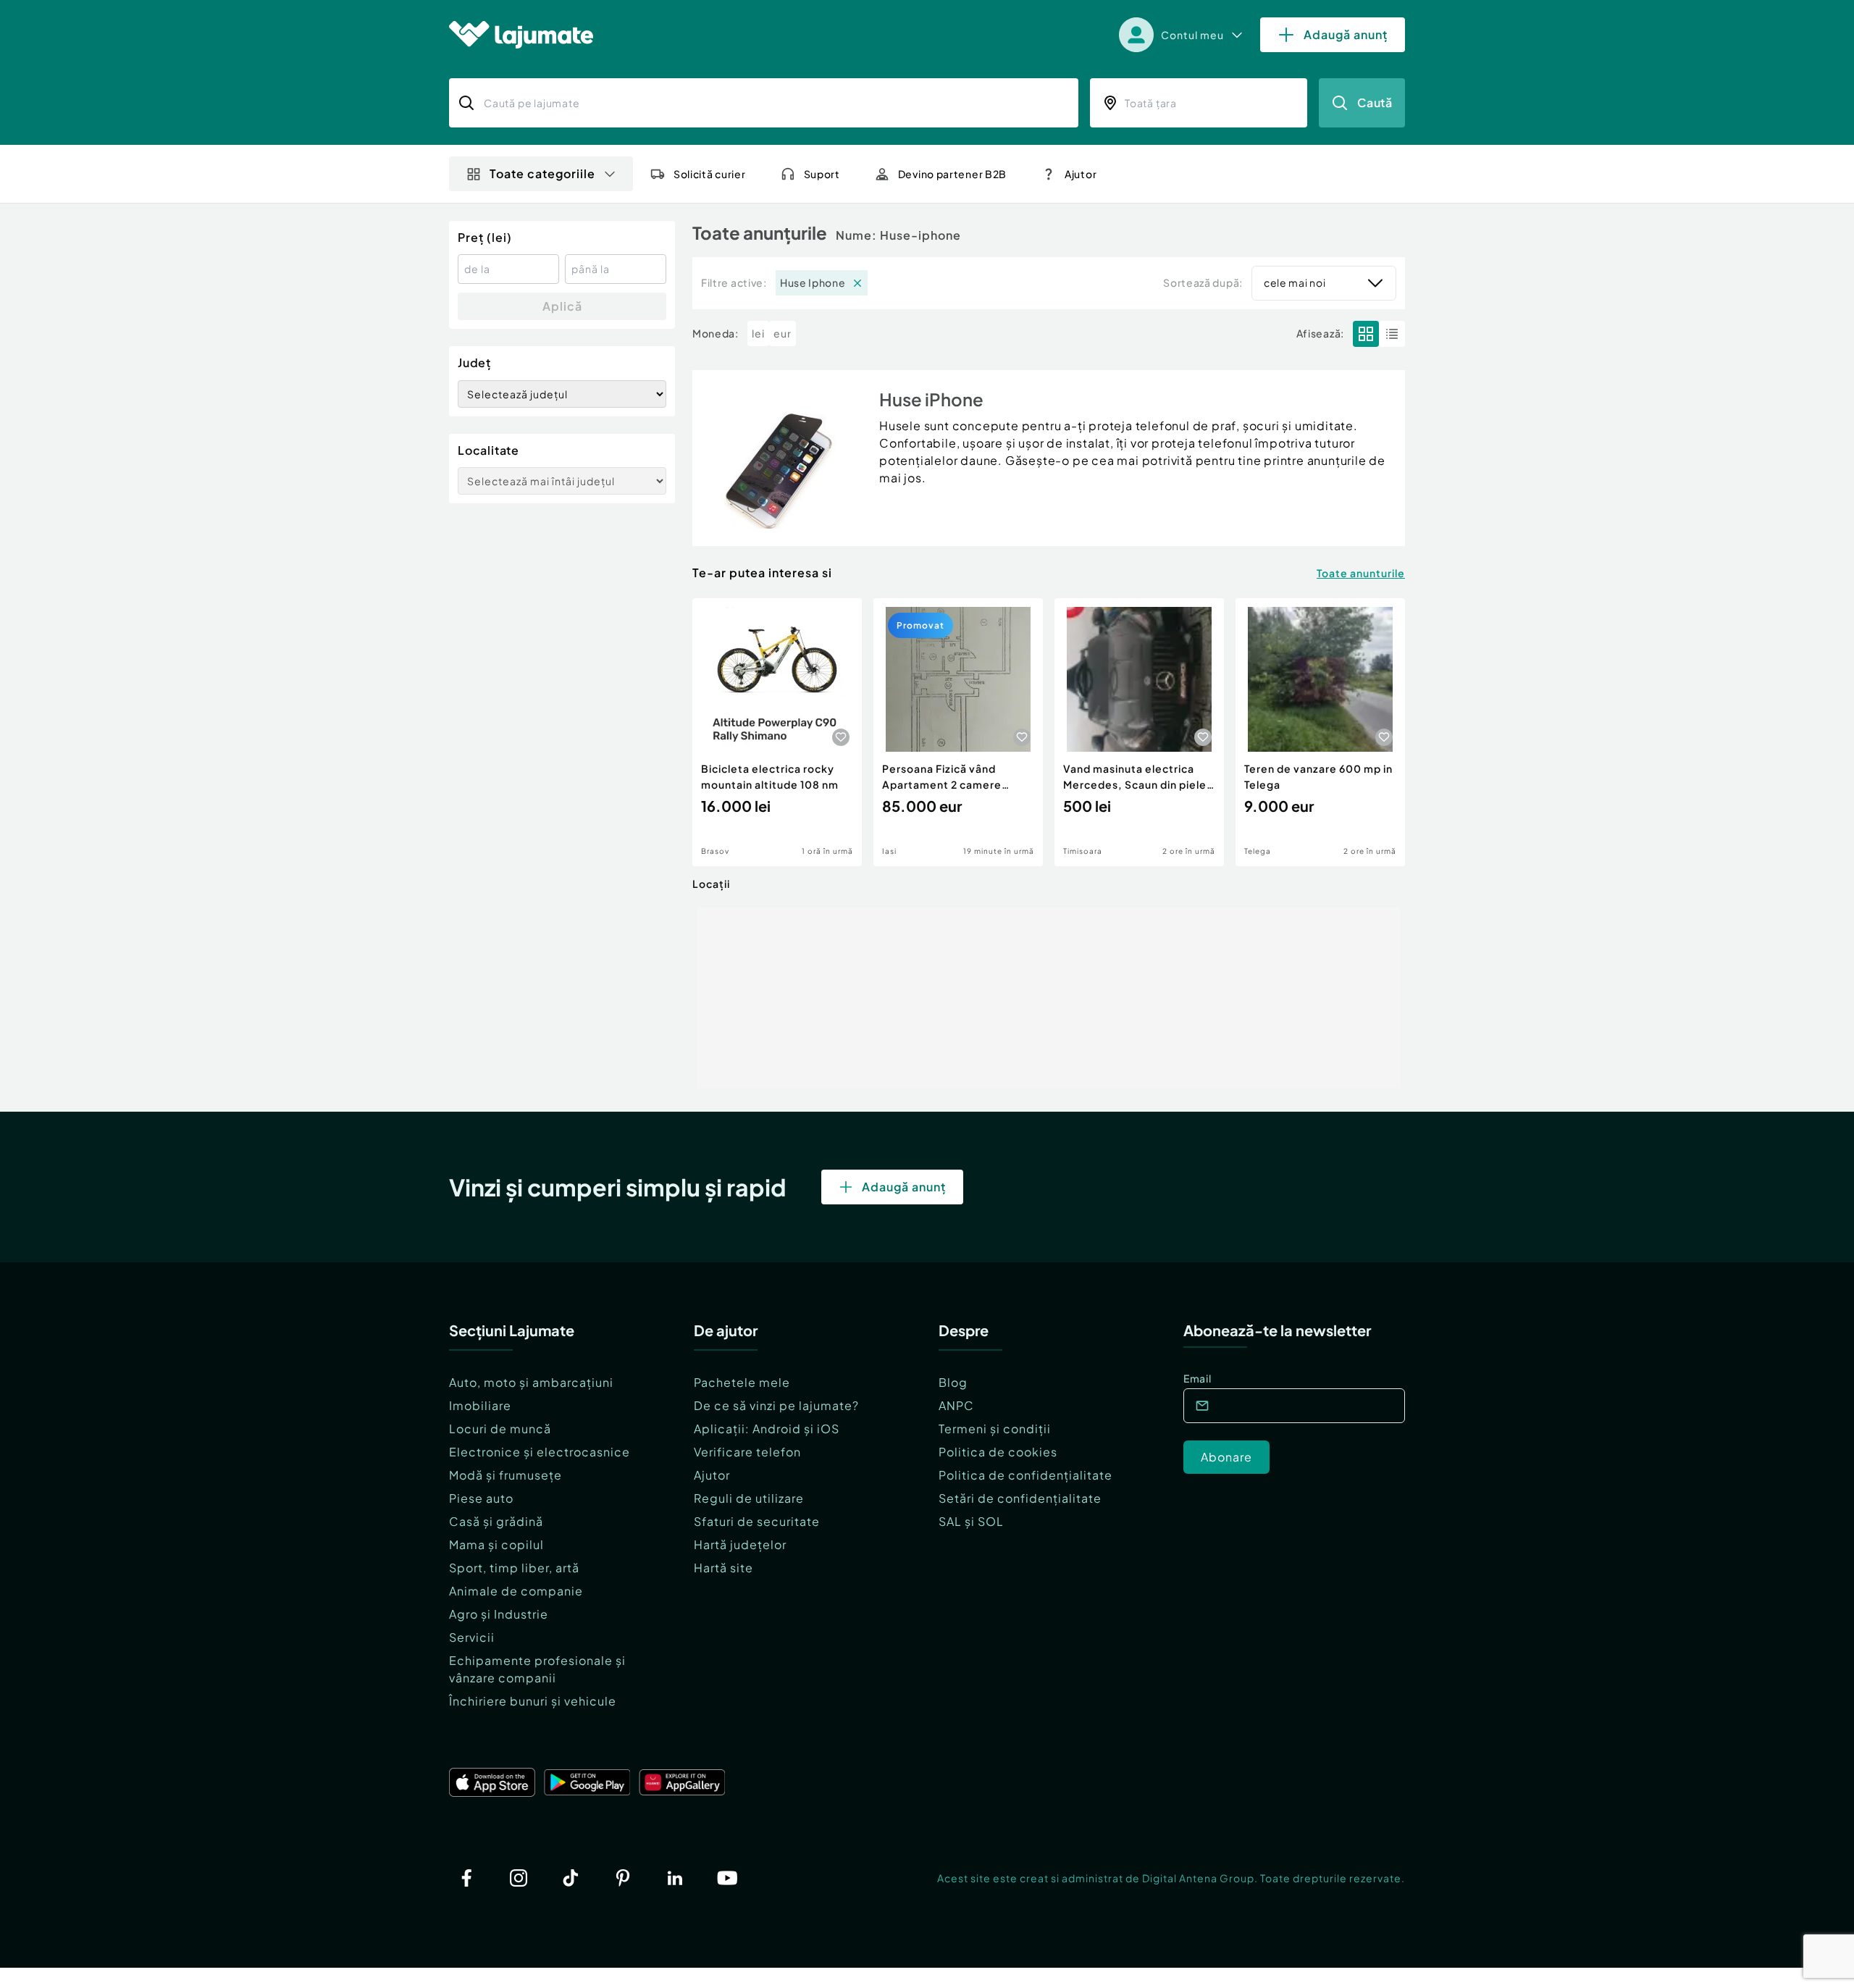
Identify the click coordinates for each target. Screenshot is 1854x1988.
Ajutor (712, 1475)
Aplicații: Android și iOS (767, 1429)
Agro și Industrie (499, 1614)
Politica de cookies (998, 1452)
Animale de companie (516, 1591)
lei (758, 333)
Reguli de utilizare (749, 1498)
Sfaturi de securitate (757, 1521)
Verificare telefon (747, 1452)
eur (783, 333)
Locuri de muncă (500, 1429)
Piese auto (481, 1498)
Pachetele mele (742, 1382)
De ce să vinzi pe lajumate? (776, 1405)
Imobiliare (480, 1405)
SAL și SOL (971, 1521)
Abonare (1226, 1457)
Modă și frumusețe (506, 1475)
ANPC (956, 1405)
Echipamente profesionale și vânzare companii (537, 1669)
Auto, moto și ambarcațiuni (531, 1382)
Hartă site (723, 1568)
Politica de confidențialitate (1025, 1475)
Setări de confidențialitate (1020, 1498)
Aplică (562, 306)
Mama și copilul (496, 1544)
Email (1197, 1378)
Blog (953, 1382)
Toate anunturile (1361, 573)
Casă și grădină (496, 1521)
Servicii (472, 1637)
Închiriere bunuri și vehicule (533, 1701)
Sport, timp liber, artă (514, 1568)
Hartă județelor (740, 1544)
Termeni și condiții (995, 1429)
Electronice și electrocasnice (540, 1452)
